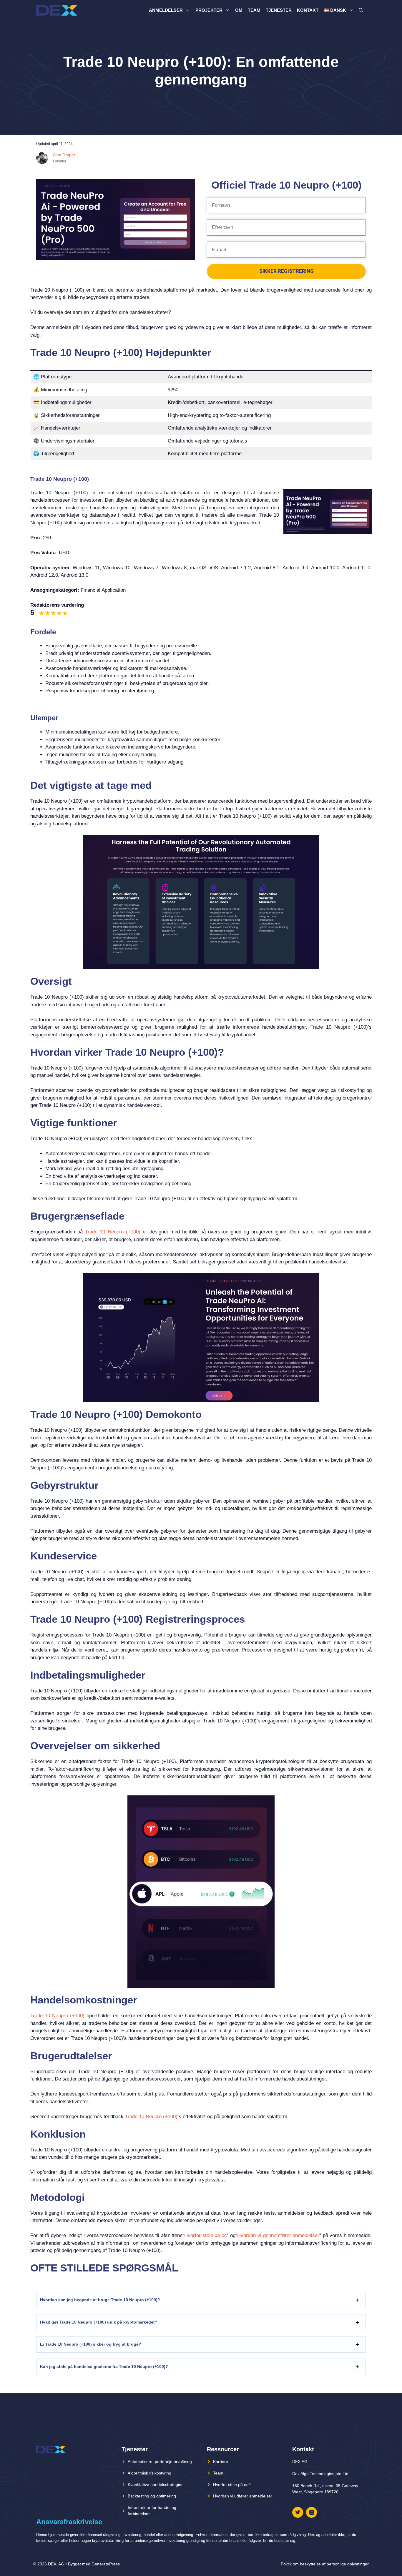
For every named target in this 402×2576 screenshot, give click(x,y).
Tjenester (279, 10)
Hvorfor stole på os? (232, 2484)
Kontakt (308, 10)
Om (239, 10)
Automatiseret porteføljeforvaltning (160, 2462)
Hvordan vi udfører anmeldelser (243, 2496)
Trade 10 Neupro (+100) (113, 1232)
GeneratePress (106, 2564)
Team (254, 10)
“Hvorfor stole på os (205, 2235)
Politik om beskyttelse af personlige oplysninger (325, 2564)
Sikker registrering (286, 271)
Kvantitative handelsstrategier (155, 2484)
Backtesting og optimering (152, 2496)
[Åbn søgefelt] (361, 10)
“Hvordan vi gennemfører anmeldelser (277, 2235)
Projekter (209, 10)
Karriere (221, 2462)
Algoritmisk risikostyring (149, 2473)
